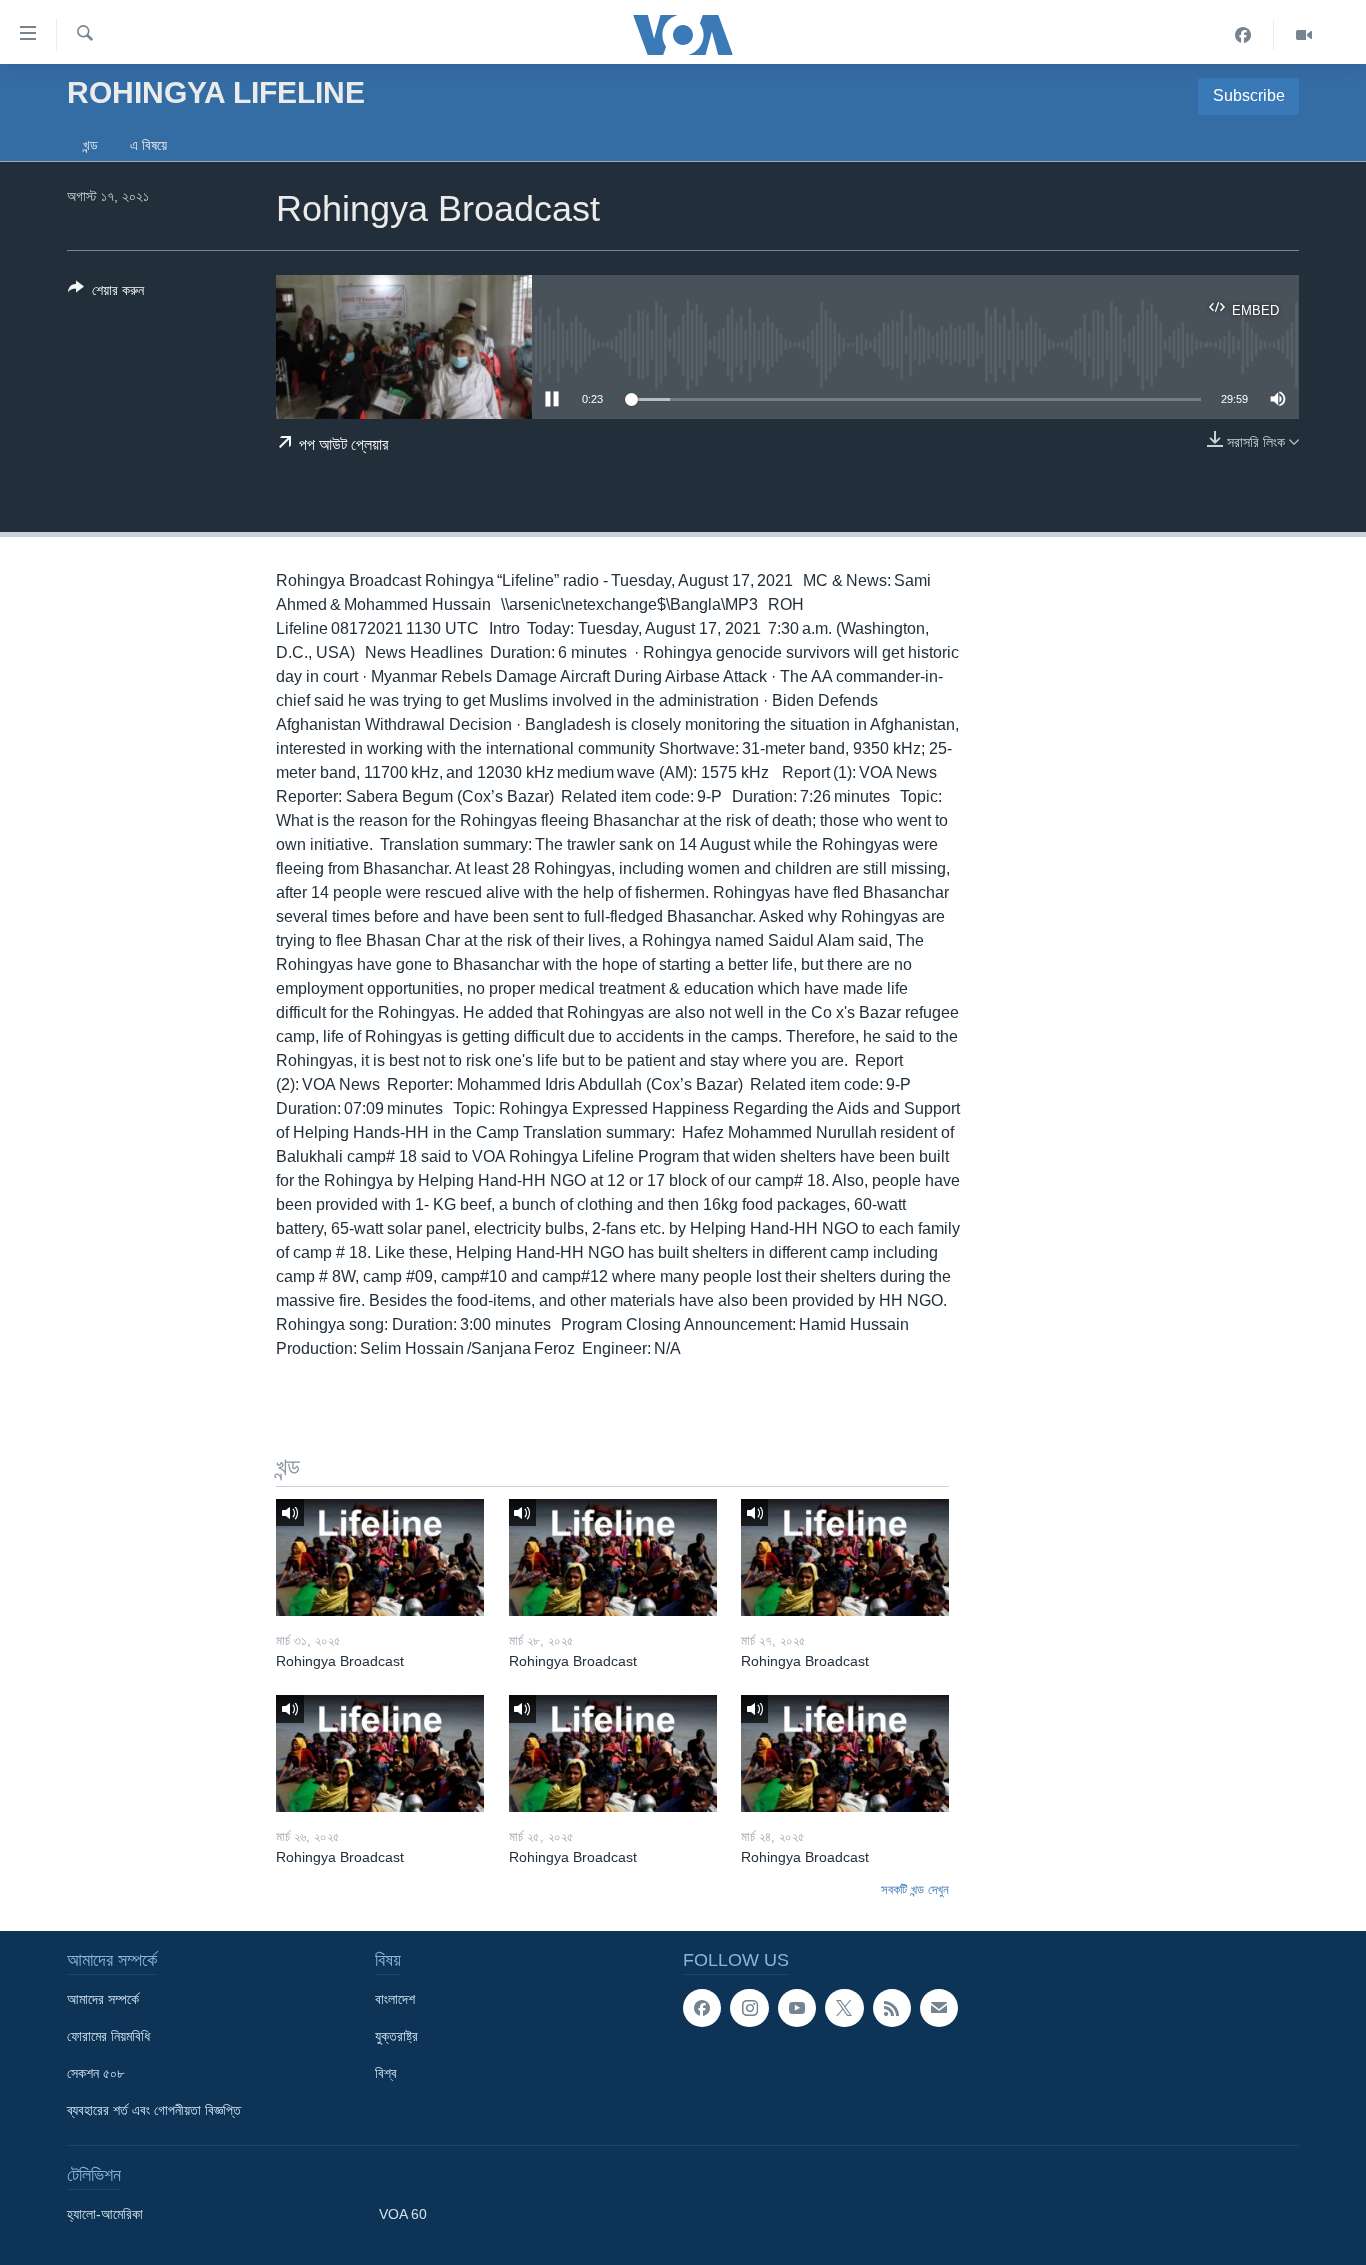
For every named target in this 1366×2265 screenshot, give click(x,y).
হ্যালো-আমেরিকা (105, 2214)
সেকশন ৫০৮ (95, 2073)
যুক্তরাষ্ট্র (396, 2036)
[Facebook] (1243, 35)
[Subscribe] (939, 2008)
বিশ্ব (386, 2073)
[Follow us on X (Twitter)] (844, 2008)
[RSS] (892, 2008)
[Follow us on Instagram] (749, 2008)
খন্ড (90, 145)
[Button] (106, 293)
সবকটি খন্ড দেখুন (915, 1889)
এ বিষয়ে (148, 145)
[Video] (1304, 35)
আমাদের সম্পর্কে (103, 1999)
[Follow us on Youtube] (797, 2008)
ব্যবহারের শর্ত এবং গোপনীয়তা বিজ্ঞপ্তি (154, 2110)
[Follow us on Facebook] (702, 2008)
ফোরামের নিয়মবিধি (108, 2036)
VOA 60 (403, 2214)
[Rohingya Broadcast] (380, 1557)
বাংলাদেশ (395, 1999)
